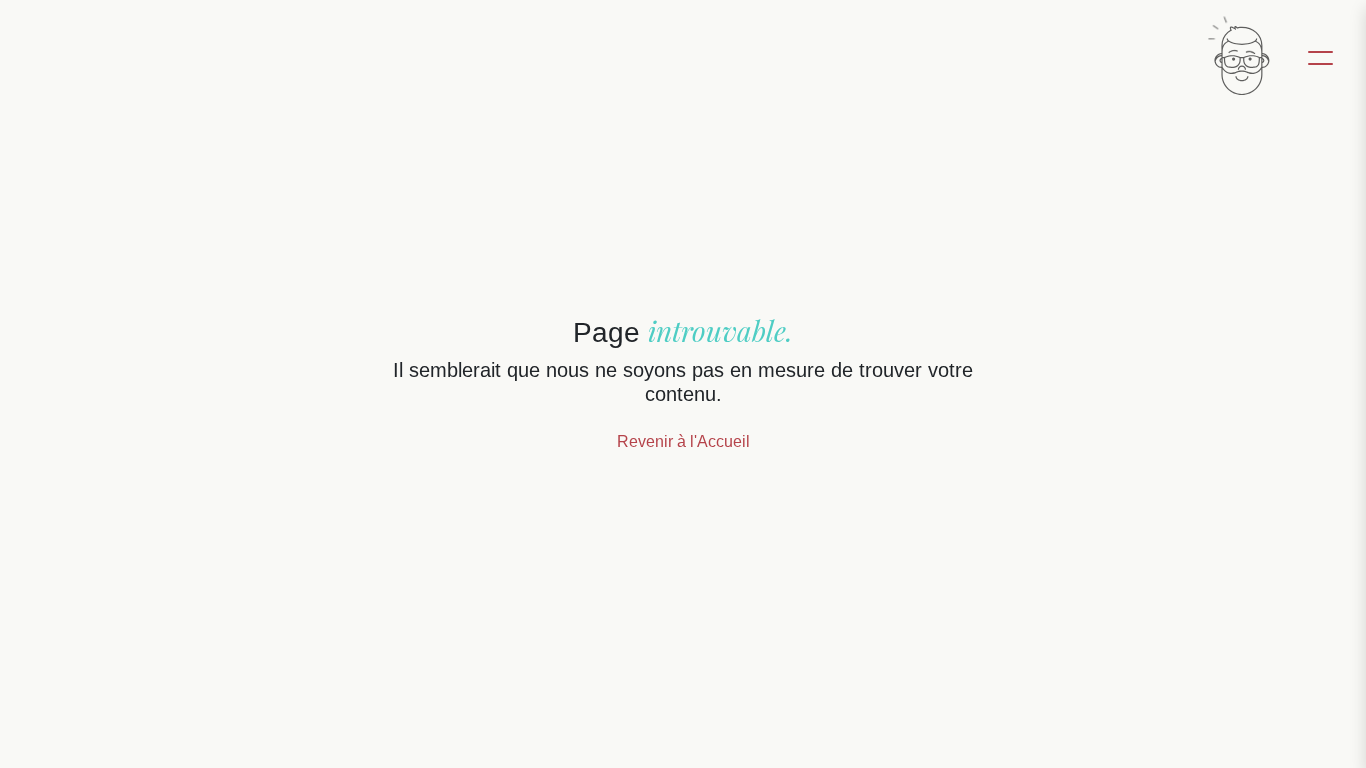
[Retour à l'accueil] (1239, 56)
